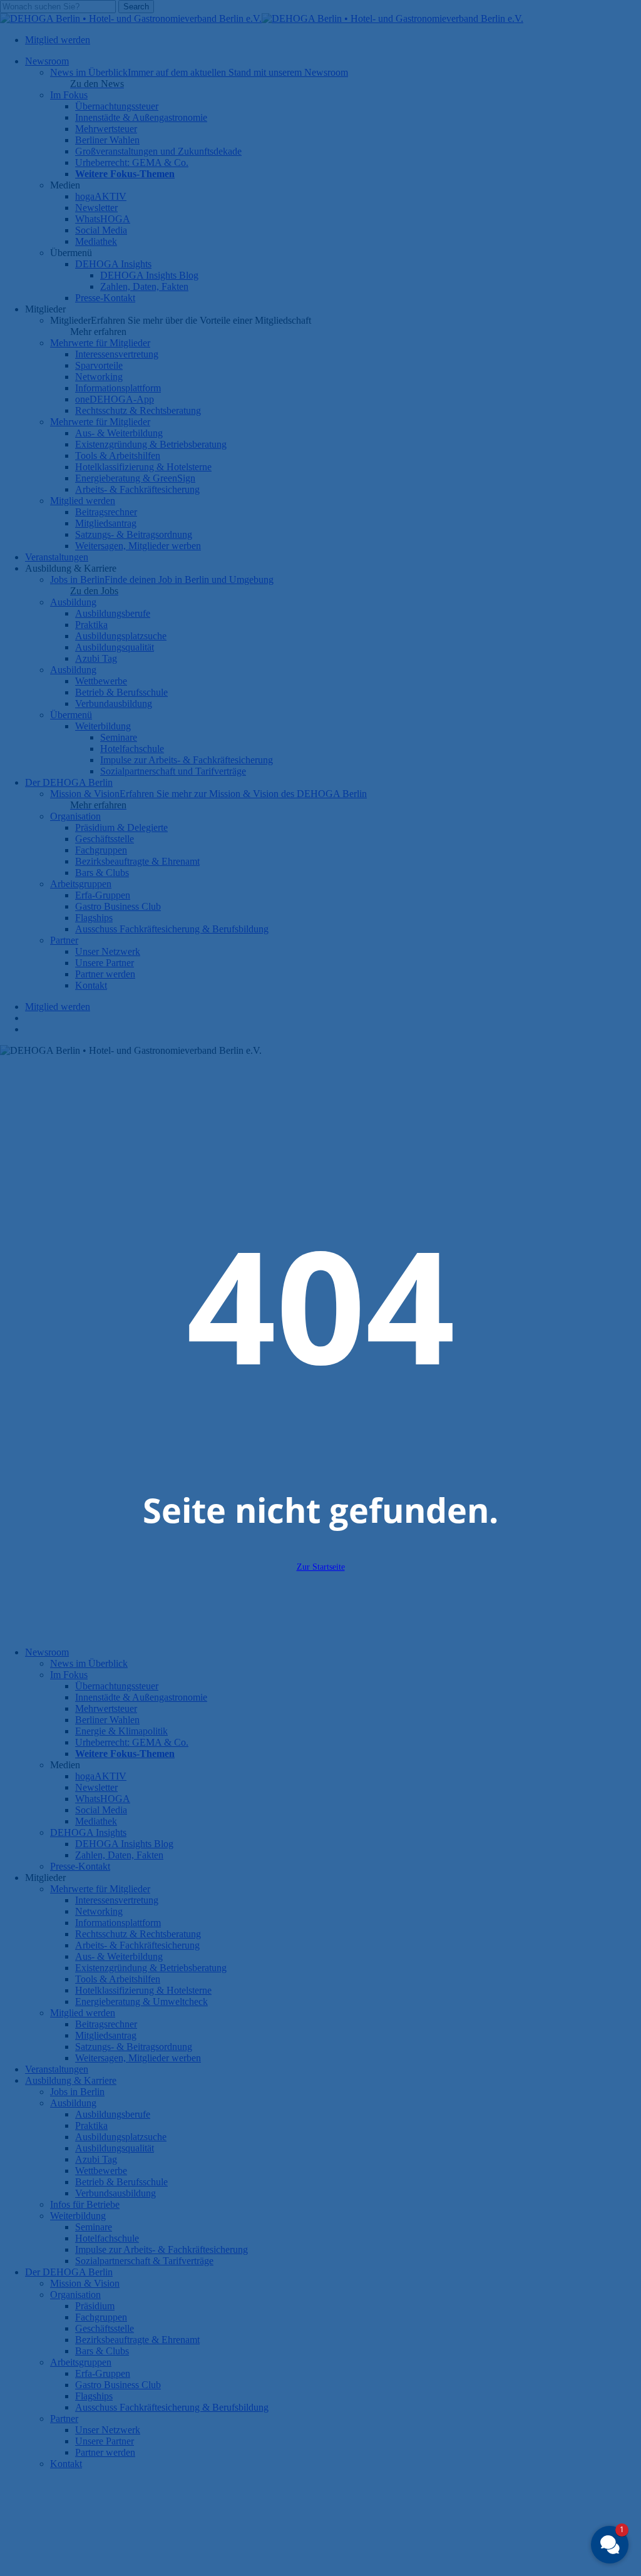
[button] (610, 2545)
